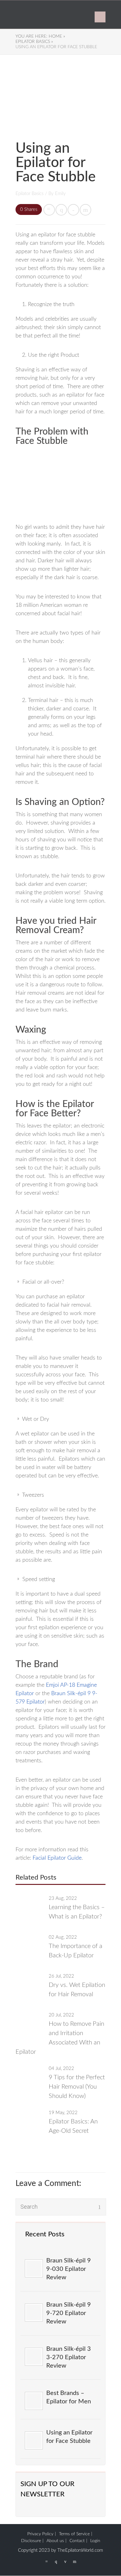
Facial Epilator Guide (57, 1858)
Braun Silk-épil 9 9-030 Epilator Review (69, 2269)
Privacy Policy (40, 2534)
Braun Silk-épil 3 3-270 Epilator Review (69, 2357)
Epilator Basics (29, 194)
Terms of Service (74, 2534)
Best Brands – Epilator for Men (69, 2397)
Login (95, 2541)
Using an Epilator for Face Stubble (69, 2437)
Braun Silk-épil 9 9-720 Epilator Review (69, 2313)
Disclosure (31, 2541)
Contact (77, 2541)
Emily (60, 194)
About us (55, 2541)
